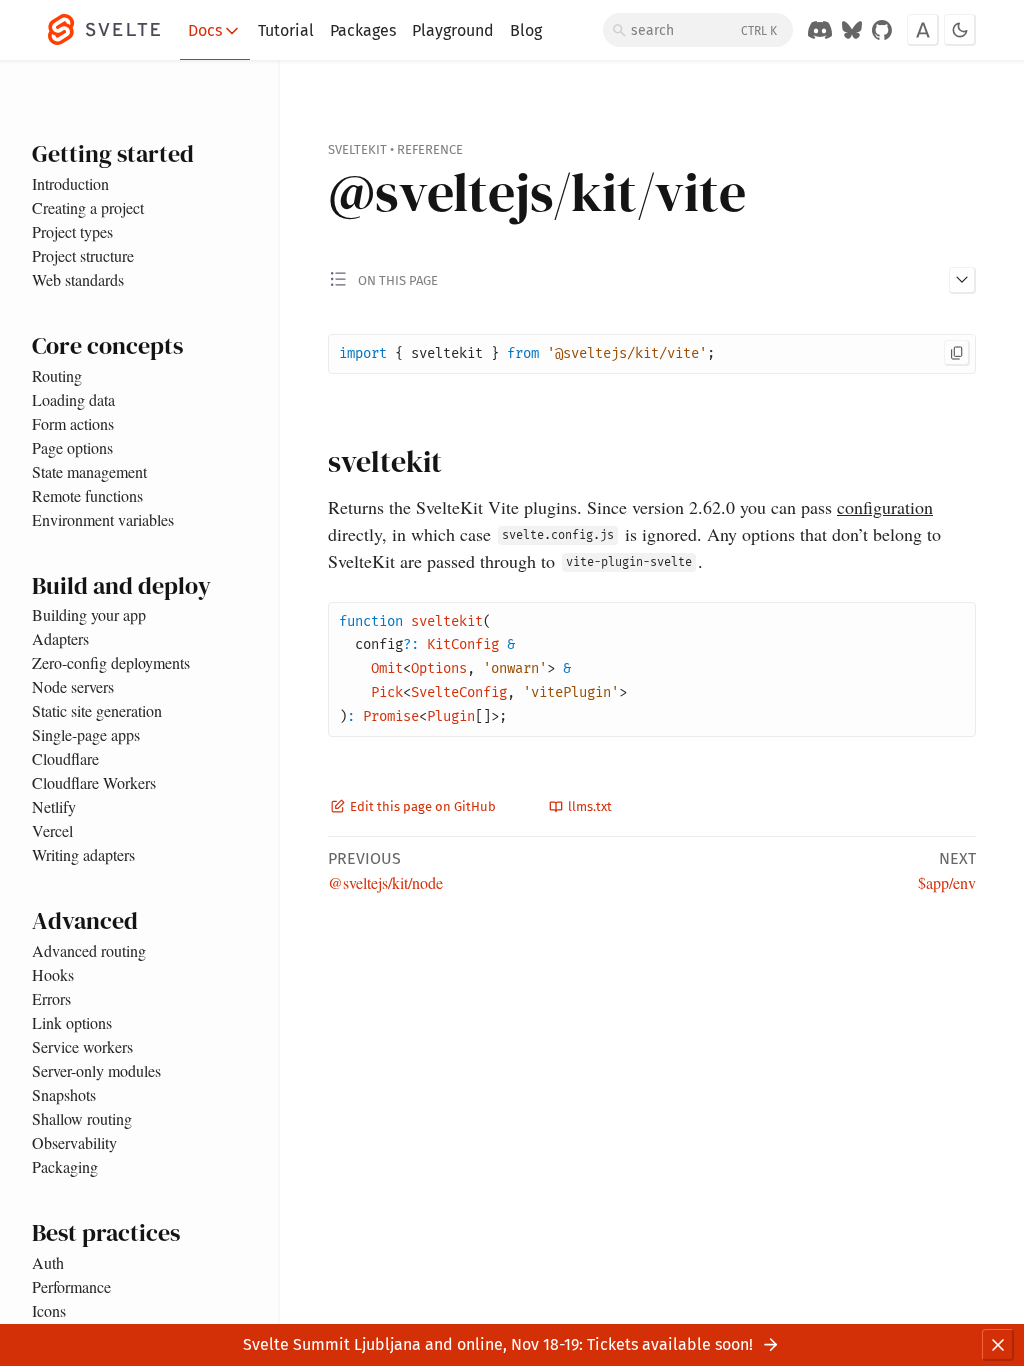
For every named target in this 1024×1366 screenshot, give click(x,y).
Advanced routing (89, 950)
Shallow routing (82, 1118)
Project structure (83, 255)
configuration (885, 507)
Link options (72, 1022)
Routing (57, 375)
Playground (453, 30)
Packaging (65, 1166)
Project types (72, 231)
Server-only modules (96, 1070)
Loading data (73, 399)
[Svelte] (114, 30)
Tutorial (286, 30)
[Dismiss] (998, 1345)
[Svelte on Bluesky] (852, 30)
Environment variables (103, 519)
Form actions (73, 423)
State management (89, 471)
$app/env (947, 882)
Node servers (73, 686)
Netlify (54, 806)
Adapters (60, 638)
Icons (49, 1310)
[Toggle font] (923, 30)
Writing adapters (83, 854)
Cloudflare (65, 758)
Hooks (53, 974)
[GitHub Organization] (882, 30)
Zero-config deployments (111, 662)
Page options (72, 447)
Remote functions (87, 495)
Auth (48, 1262)
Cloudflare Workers (94, 782)
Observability (74, 1142)
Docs (205, 30)
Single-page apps (86, 734)
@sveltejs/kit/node (385, 882)
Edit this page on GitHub (421, 806)
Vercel (52, 830)
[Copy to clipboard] (957, 353)
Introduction (70, 183)
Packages (363, 30)
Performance (71, 1286)
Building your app (89, 614)
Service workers (82, 1046)
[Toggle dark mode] (960, 30)
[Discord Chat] (820, 30)
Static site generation (97, 710)
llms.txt (588, 806)
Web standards (78, 279)
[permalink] (309, 463)
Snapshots (64, 1094)
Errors (51, 998)
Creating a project (88, 207)
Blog (526, 30)
